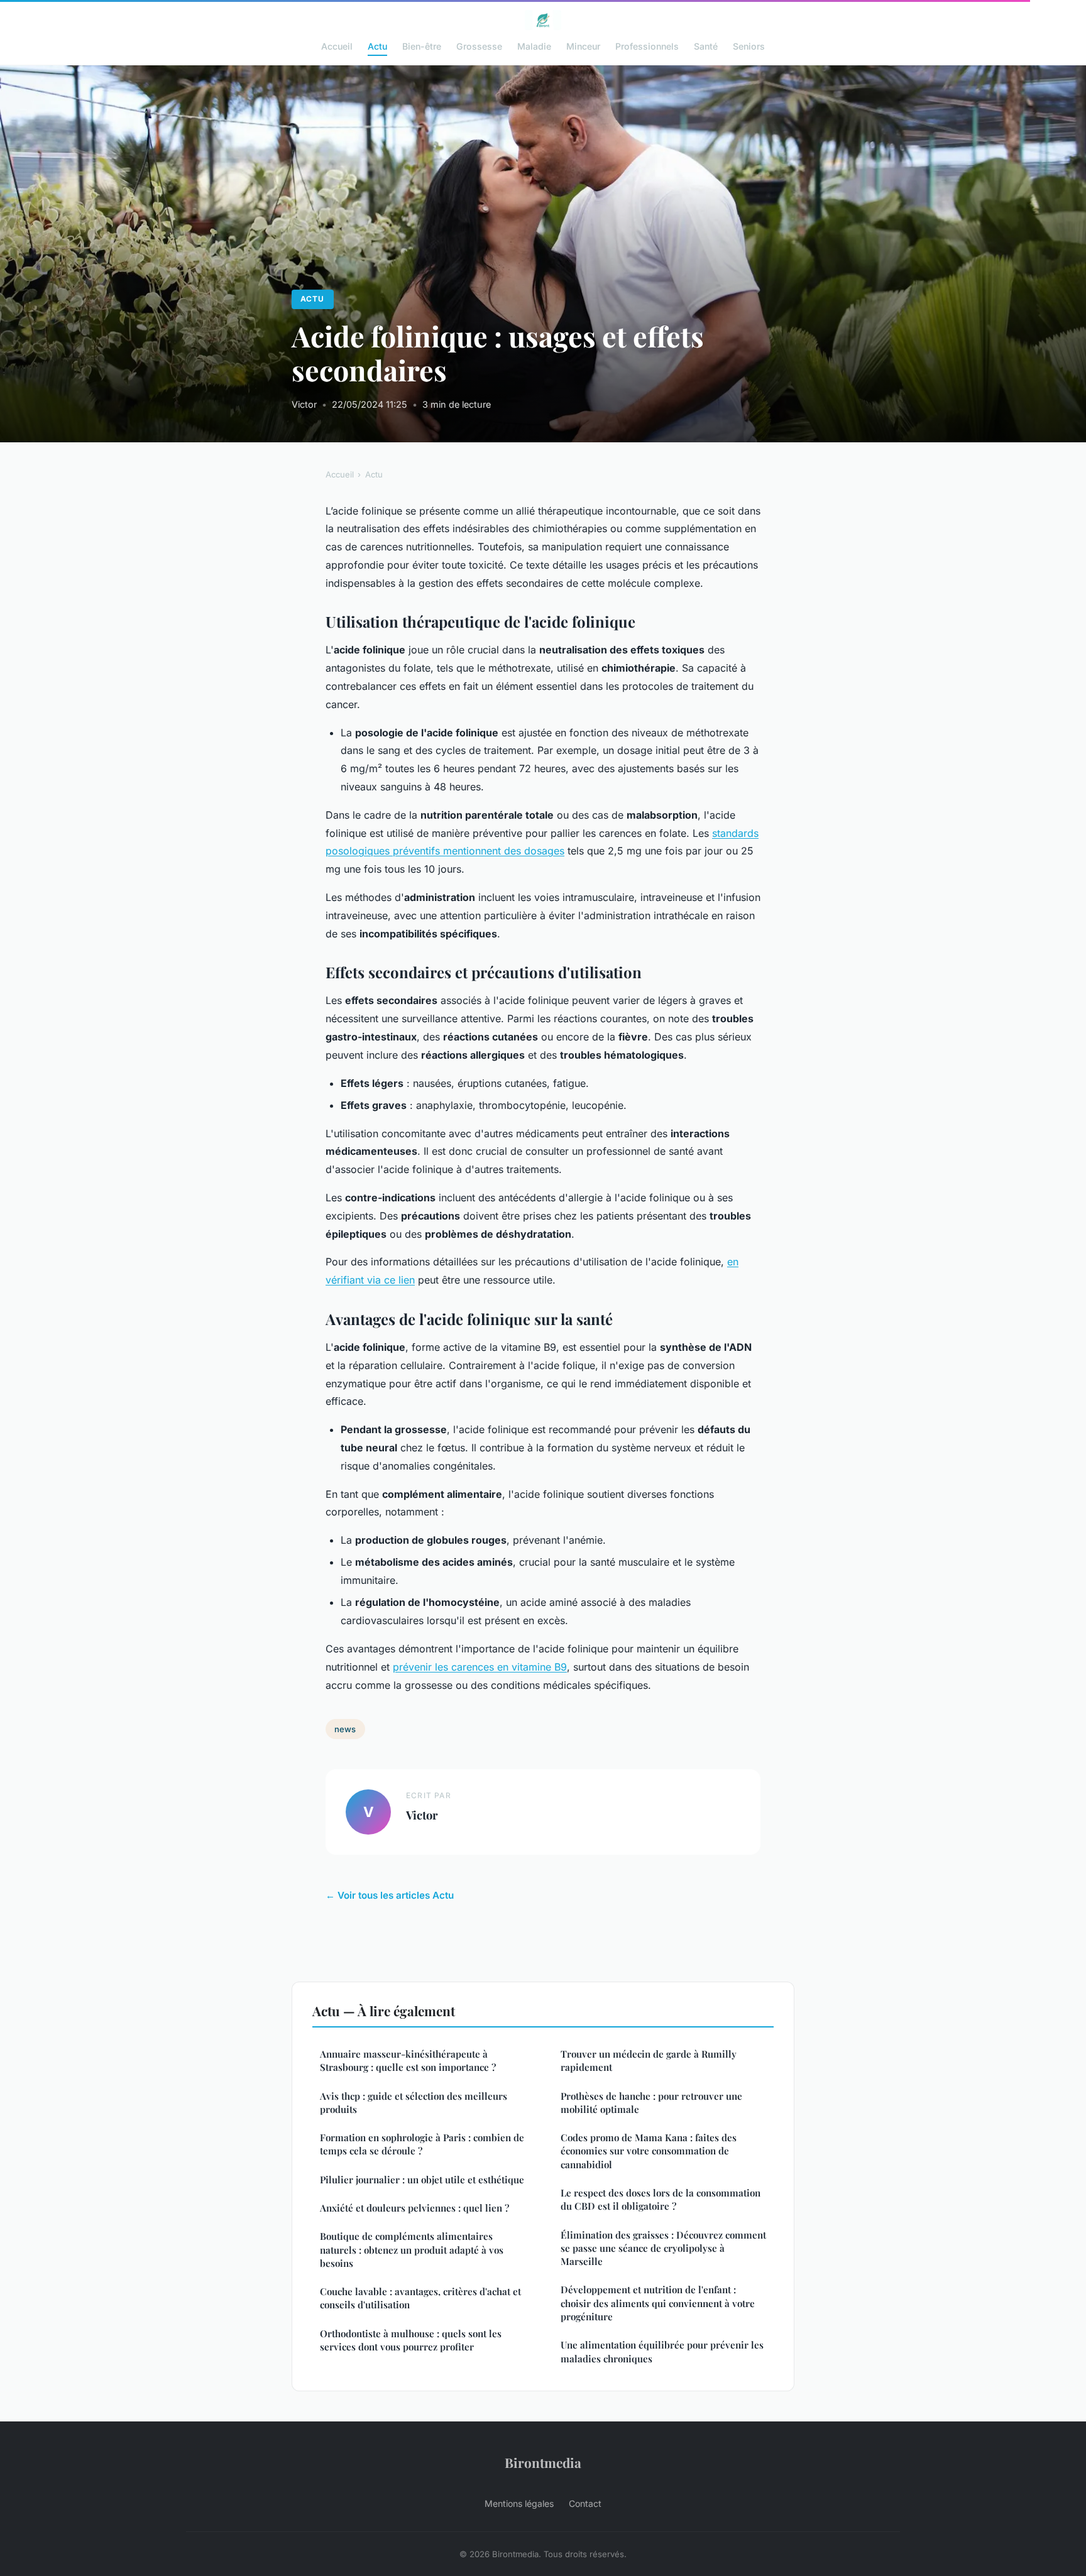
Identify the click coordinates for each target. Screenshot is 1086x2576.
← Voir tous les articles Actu (390, 1895)
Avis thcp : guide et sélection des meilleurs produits (414, 2103)
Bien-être (422, 46)
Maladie (534, 46)
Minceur (583, 46)
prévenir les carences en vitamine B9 (480, 1667)
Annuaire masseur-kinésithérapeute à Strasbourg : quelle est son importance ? (408, 2060)
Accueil (337, 46)
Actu (377, 46)
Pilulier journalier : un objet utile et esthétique (422, 2180)
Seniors (749, 46)
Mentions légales (519, 2503)
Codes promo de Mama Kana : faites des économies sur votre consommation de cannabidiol (649, 2151)
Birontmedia (543, 2462)
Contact (585, 2503)
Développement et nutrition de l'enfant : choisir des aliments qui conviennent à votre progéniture (658, 2303)
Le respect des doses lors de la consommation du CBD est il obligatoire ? (661, 2199)
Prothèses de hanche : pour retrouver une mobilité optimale (651, 2103)
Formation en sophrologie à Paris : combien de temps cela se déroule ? (422, 2144)
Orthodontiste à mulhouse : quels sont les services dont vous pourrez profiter (411, 2340)
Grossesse (479, 46)
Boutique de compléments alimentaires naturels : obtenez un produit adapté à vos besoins (412, 2250)
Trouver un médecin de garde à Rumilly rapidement (649, 2060)
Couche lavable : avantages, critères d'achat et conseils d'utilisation (420, 2298)
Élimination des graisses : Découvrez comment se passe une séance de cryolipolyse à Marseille (663, 2248)
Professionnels (647, 46)
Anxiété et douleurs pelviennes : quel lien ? (414, 2208)
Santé (706, 46)
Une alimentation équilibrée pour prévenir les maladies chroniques (662, 2351)
